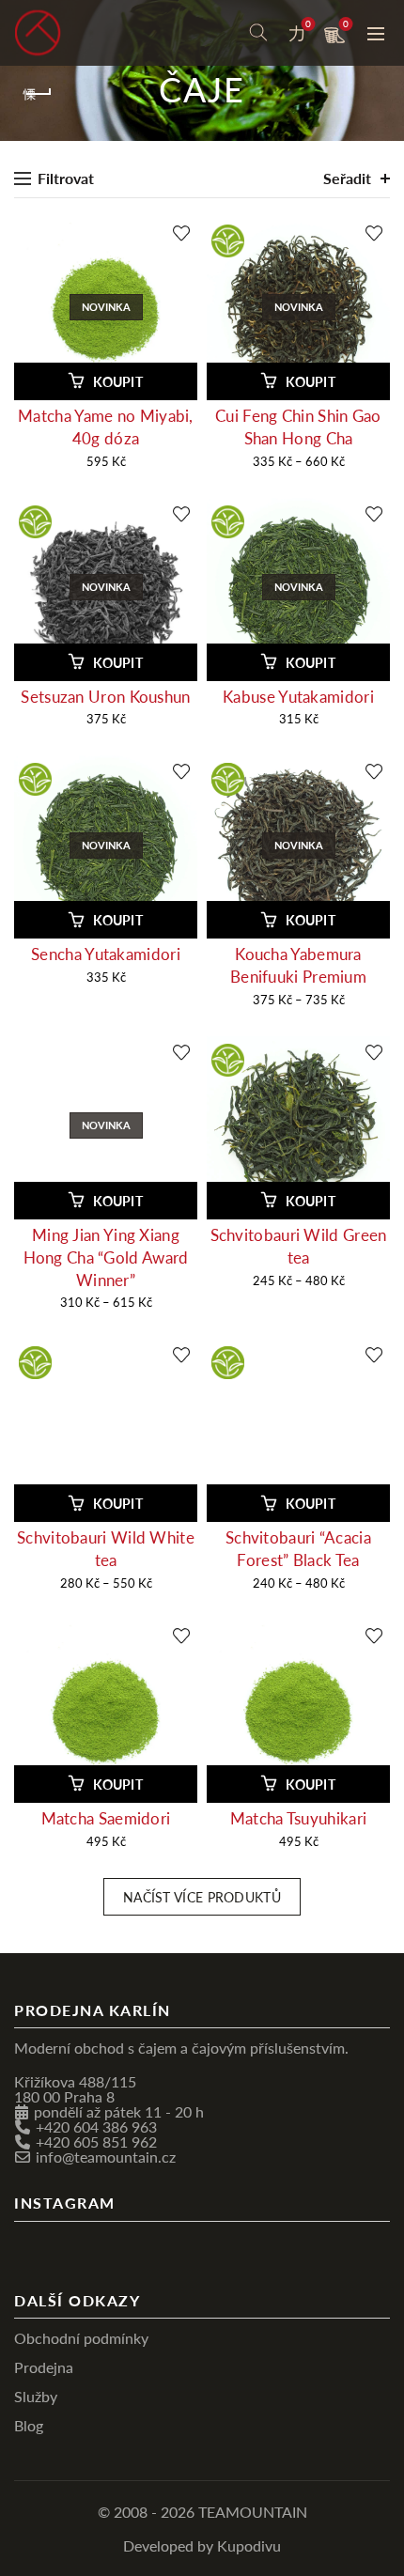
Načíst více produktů (202, 1897)
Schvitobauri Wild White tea (106, 1549)
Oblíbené (308, 24)
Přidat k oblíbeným (181, 233)
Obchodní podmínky (81, 2338)
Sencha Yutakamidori (106, 954)
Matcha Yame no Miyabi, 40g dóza (106, 427)
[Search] (258, 33)
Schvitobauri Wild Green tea (299, 1246)
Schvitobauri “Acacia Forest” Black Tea (298, 1549)
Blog (29, 2425)
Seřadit (347, 178)
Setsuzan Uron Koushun (105, 697)
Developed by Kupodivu (202, 2545)
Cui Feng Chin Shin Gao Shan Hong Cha (298, 427)
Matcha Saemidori (106, 1818)
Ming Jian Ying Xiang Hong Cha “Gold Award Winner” (106, 1257)
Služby (36, 2396)
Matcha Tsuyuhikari (298, 1818)
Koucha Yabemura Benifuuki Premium (298, 965)
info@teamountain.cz (106, 2157)
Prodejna (44, 2367)
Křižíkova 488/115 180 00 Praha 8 (75, 2089)
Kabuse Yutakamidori (298, 697)
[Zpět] (38, 94)
